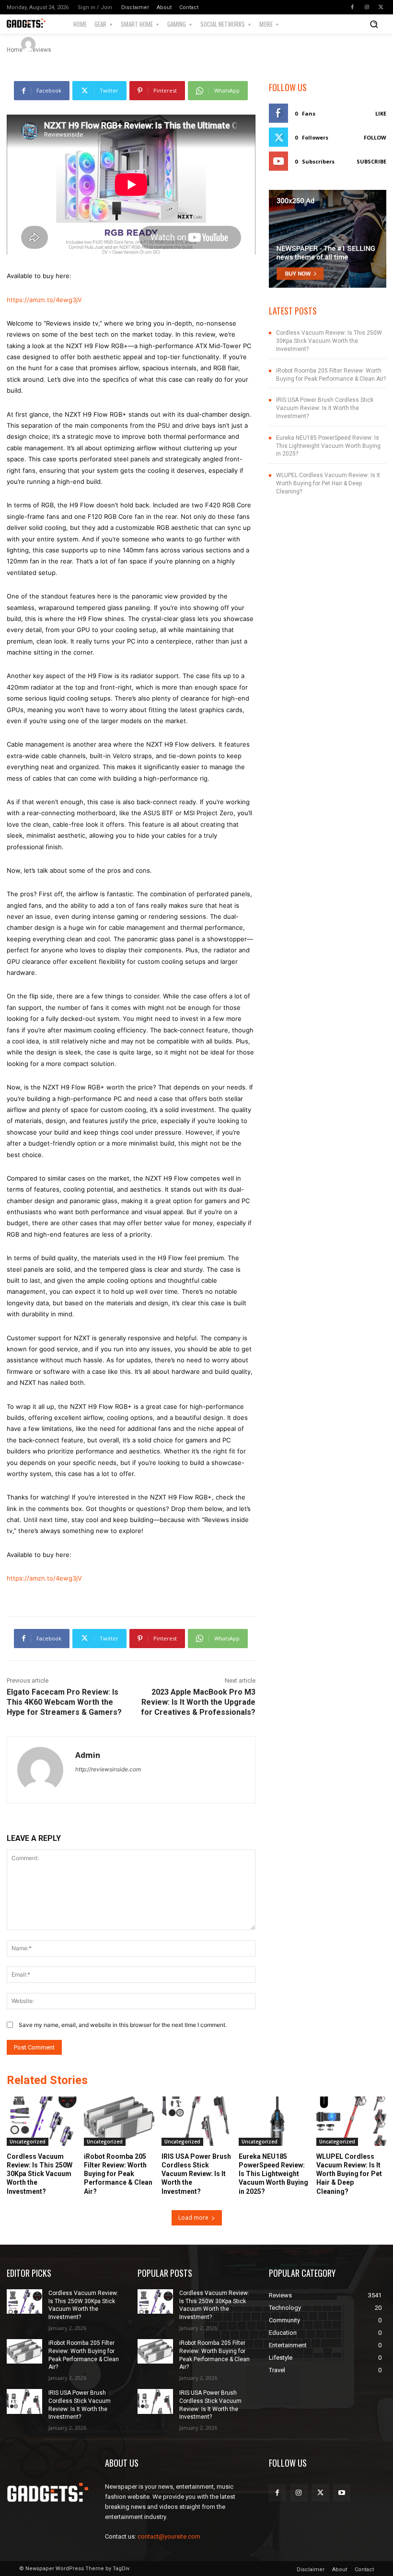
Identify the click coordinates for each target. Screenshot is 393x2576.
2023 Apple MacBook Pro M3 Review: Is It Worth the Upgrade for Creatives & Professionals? (198, 1702)
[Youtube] (342, 2493)
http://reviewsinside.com (108, 1769)
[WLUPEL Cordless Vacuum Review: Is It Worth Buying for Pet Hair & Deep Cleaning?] (351, 2121)
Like (381, 113)
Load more (193, 2218)
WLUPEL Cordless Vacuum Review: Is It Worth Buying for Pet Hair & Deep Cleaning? (328, 483)
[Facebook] (352, 7)
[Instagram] (367, 7)
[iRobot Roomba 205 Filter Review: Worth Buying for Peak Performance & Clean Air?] (119, 2121)
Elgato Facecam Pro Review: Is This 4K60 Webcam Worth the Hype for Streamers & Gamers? (64, 1702)
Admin (56, 44)
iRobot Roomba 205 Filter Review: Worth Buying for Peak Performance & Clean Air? (118, 2174)
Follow (375, 137)
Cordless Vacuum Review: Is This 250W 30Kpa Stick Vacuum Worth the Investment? (329, 341)
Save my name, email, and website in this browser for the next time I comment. (123, 2025)
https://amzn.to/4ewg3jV (44, 300)
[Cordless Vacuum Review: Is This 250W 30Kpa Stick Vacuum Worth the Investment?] (42, 2121)
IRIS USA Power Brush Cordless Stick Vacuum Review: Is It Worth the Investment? (325, 408)
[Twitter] (381, 7)
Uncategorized (28, 2142)
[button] (374, 24)
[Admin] (30, 44)
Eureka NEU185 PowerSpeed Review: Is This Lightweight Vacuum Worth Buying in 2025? (328, 446)
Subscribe (371, 161)
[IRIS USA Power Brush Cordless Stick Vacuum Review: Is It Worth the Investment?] (196, 2121)
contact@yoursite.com (169, 2536)
